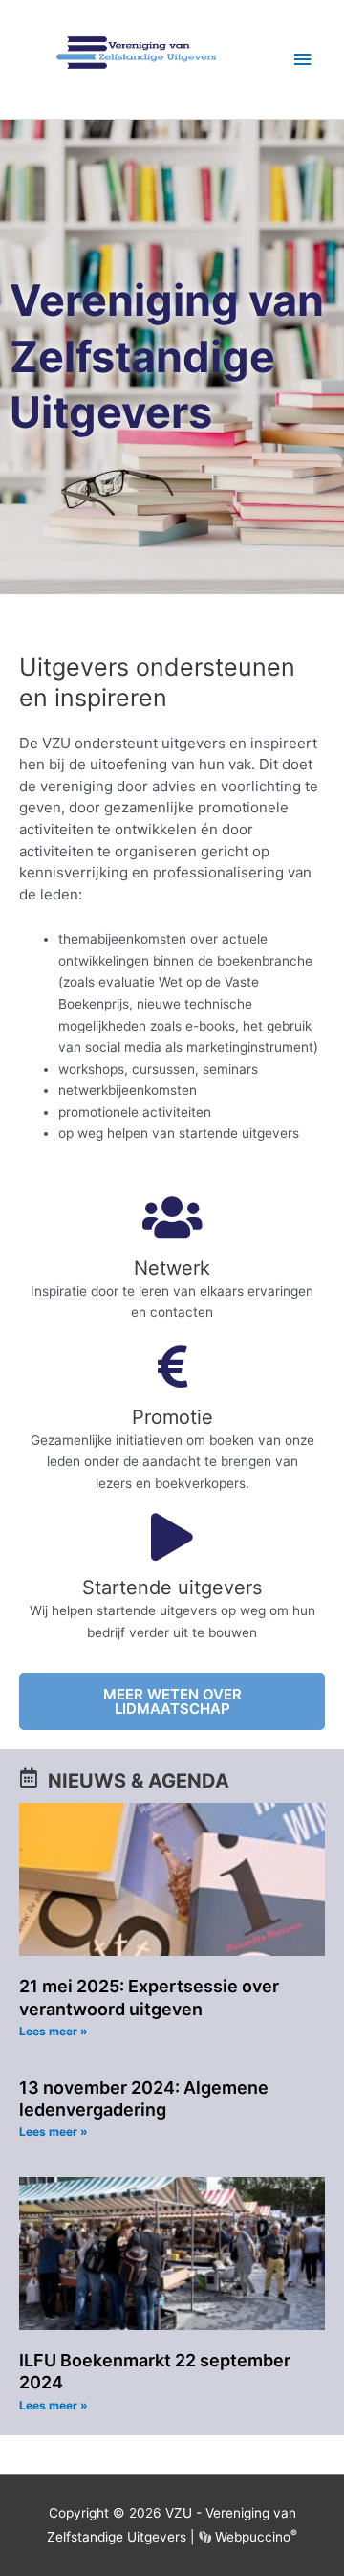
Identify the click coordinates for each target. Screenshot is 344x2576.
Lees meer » (54, 2031)
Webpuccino (254, 2537)
